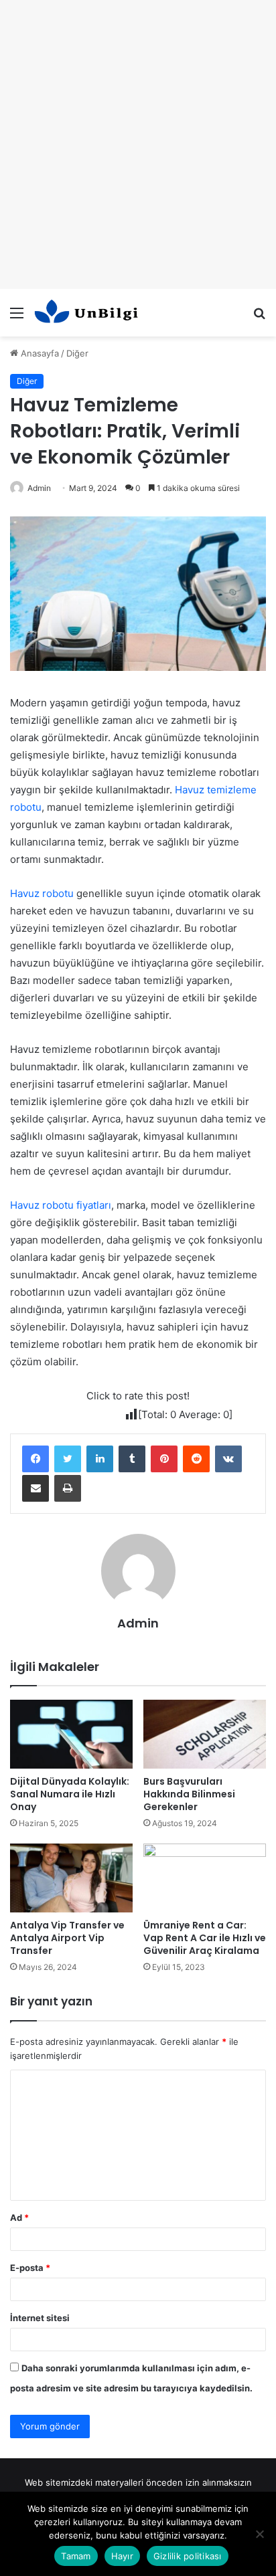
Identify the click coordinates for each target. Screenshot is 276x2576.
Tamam (76, 2556)
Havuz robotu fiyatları (61, 1205)
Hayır (122, 2556)
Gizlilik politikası (188, 2556)
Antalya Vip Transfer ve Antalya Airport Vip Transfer (67, 1938)
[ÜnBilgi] (87, 313)
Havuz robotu (42, 893)
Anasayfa (39, 353)
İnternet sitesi (40, 2318)
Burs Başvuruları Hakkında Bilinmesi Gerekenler (189, 1794)
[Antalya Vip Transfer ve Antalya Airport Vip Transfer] (71, 1878)
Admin (39, 488)
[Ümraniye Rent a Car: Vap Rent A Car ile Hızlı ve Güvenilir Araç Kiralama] (205, 1878)
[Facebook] (36, 1459)
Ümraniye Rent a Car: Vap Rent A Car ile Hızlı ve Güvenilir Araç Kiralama (205, 1938)
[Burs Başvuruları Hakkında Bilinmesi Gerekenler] (205, 1734)
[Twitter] (68, 1459)
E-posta (30, 2268)
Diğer (77, 353)
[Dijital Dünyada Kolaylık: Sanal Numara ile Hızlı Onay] (71, 1734)
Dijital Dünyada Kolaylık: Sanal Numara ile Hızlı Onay (70, 1794)
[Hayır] (259, 2534)
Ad (19, 2217)
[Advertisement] (138, 144)
